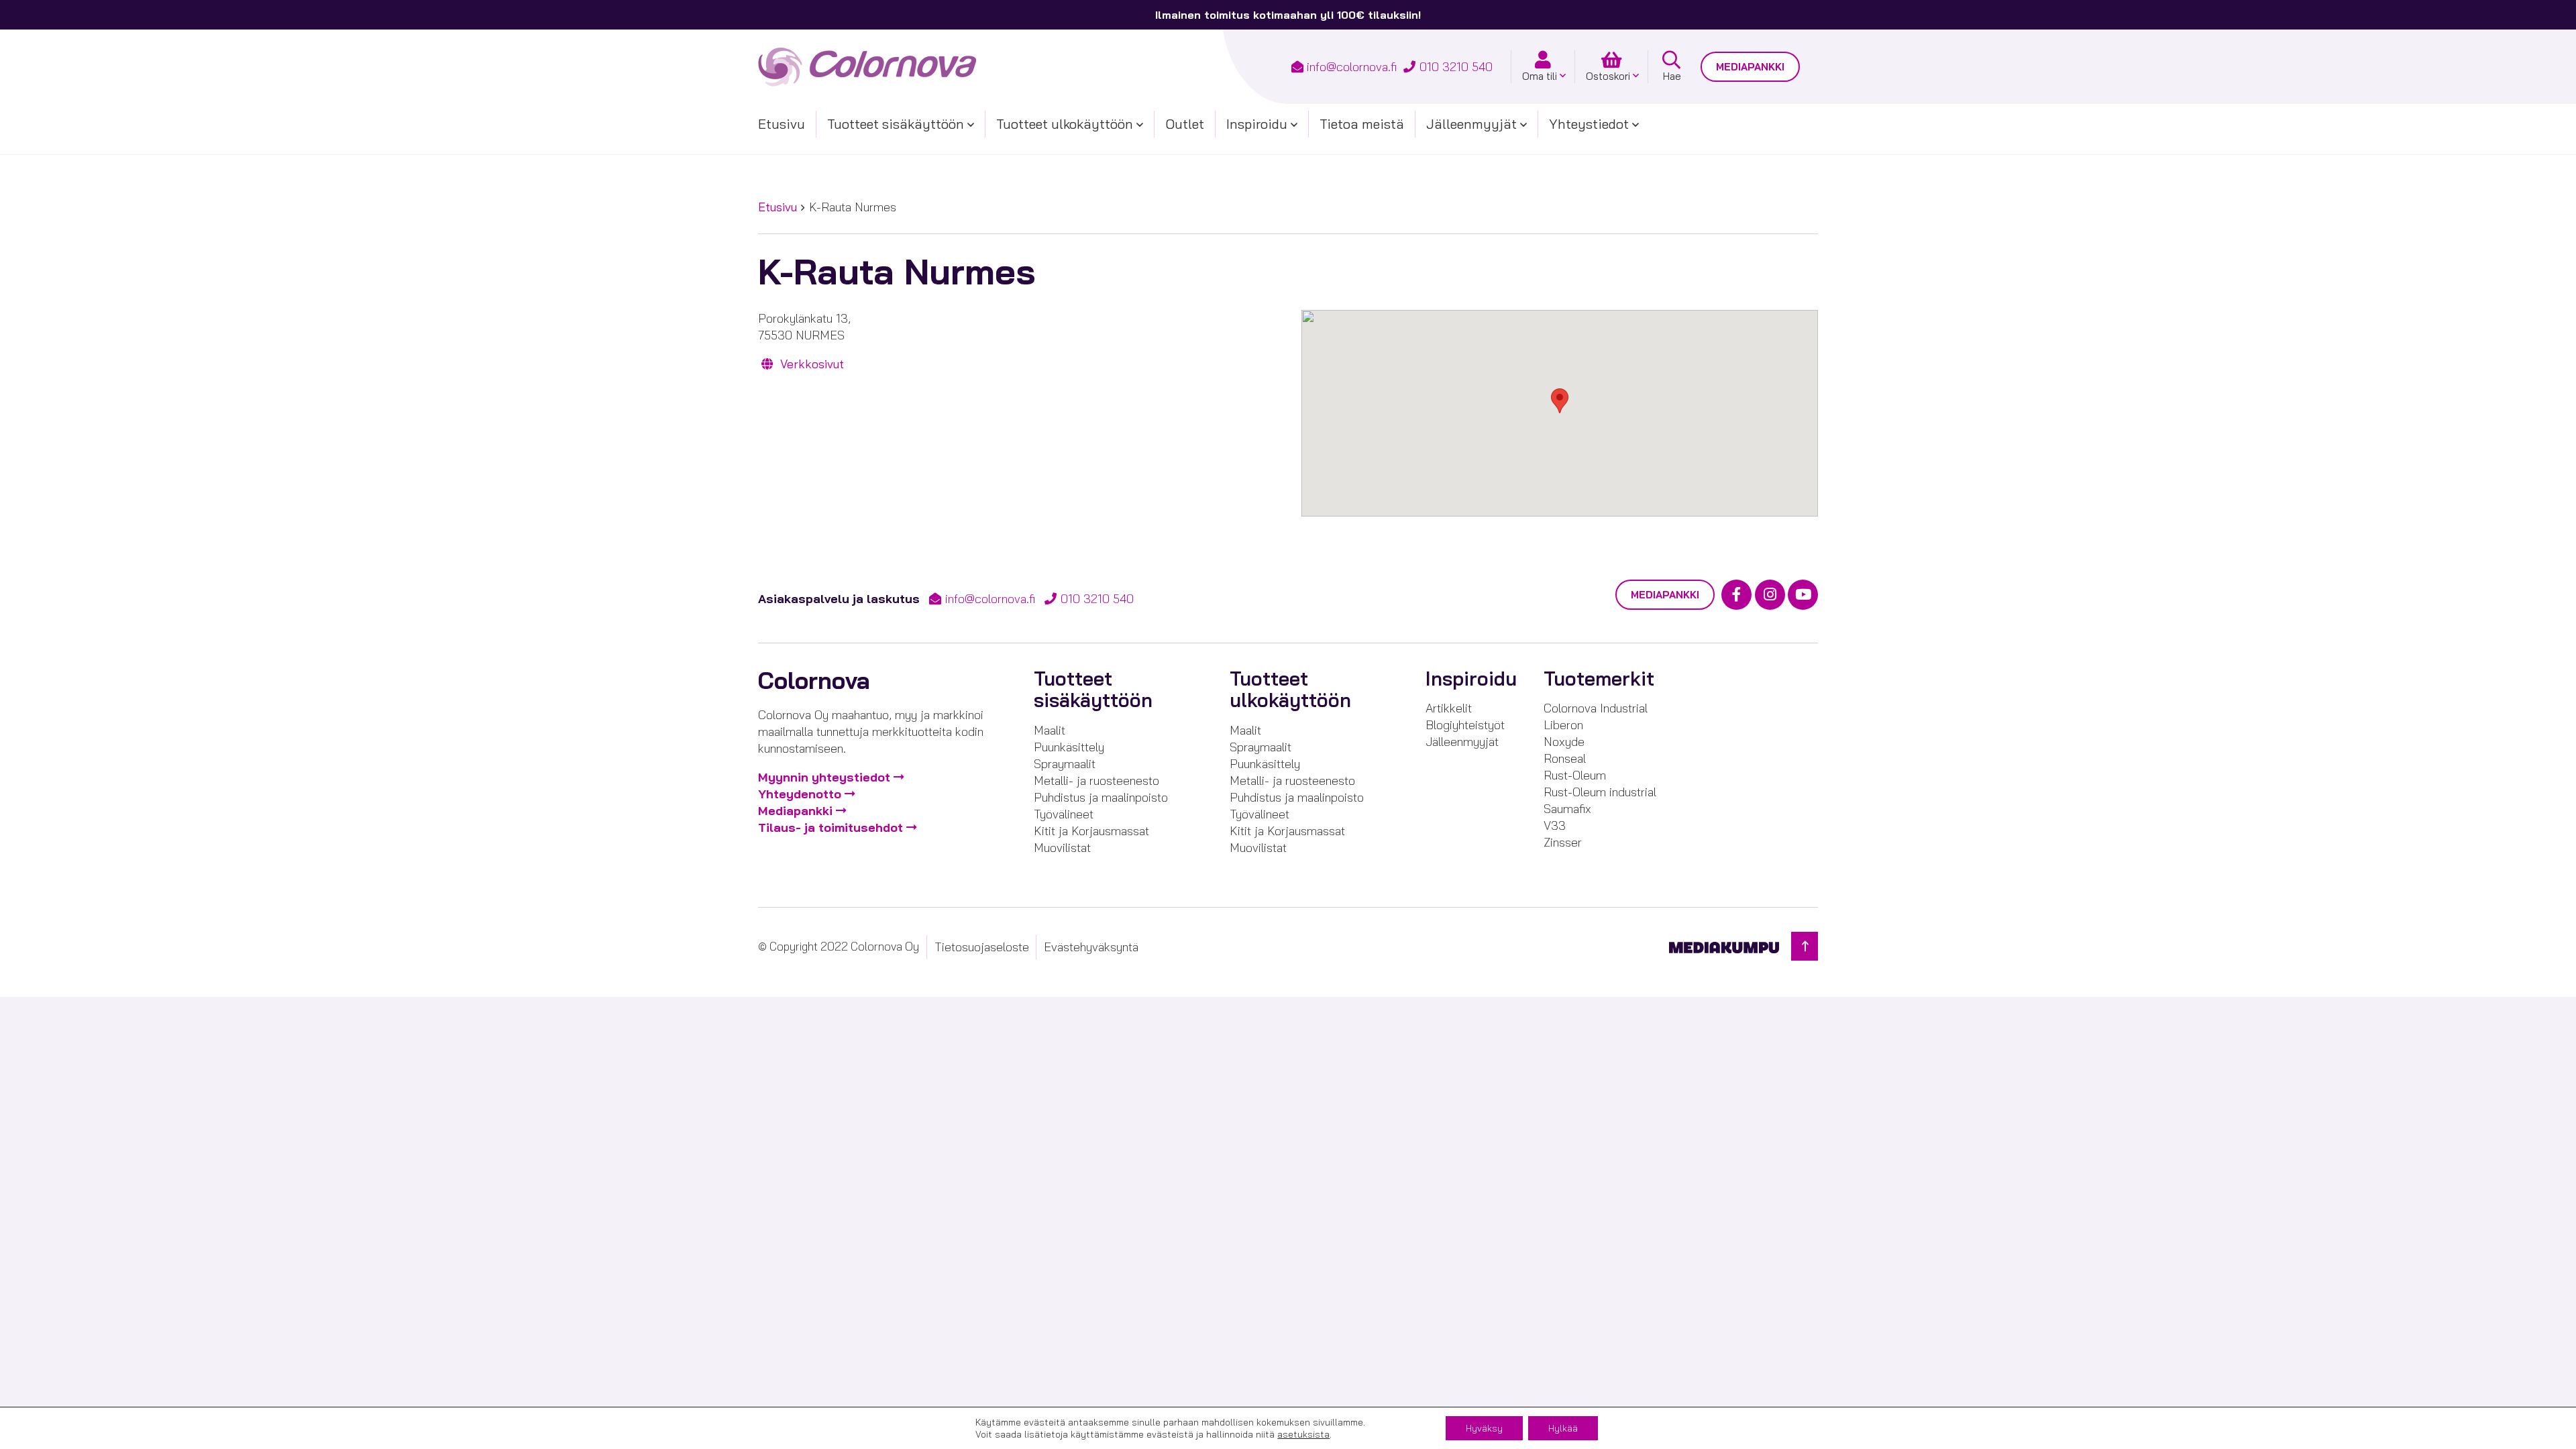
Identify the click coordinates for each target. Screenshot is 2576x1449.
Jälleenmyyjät (1471, 124)
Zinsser (1563, 842)
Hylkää (1563, 1428)
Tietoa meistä (1362, 124)
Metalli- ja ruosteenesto (1096, 781)
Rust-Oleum (1575, 775)
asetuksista (1303, 1434)
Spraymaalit (1065, 764)
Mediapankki (1750, 67)
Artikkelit (1449, 708)
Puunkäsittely (1069, 747)
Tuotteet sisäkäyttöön (896, 124)
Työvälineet (1064, 814)
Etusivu (782, 124)
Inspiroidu (1257, 124)
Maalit (1050, 730)
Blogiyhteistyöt (1465, 725)
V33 (1555, 825)
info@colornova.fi (1352, 67)
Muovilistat (1062, 848)
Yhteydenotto (800, 794)
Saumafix (1567, 809)
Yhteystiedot (1589, 124)
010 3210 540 (1456, 67)
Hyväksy (1484, 1428)
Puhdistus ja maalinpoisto (1101, 797)
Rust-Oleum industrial (1600, 792)
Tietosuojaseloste (982, 947)
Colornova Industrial (1596, 708)
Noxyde (1564, 742)
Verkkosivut (810, 364)
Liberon (1563, 725)
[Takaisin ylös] (1805, 946)
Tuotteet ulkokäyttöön (1065, 124)
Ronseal (1565, 758)
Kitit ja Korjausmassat (1091, 831)
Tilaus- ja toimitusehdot (830, 827)
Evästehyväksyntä (1091, 947)
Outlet (1185, 124)
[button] (1560, 401)
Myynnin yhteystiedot (824, 777)
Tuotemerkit (1599, 679)
